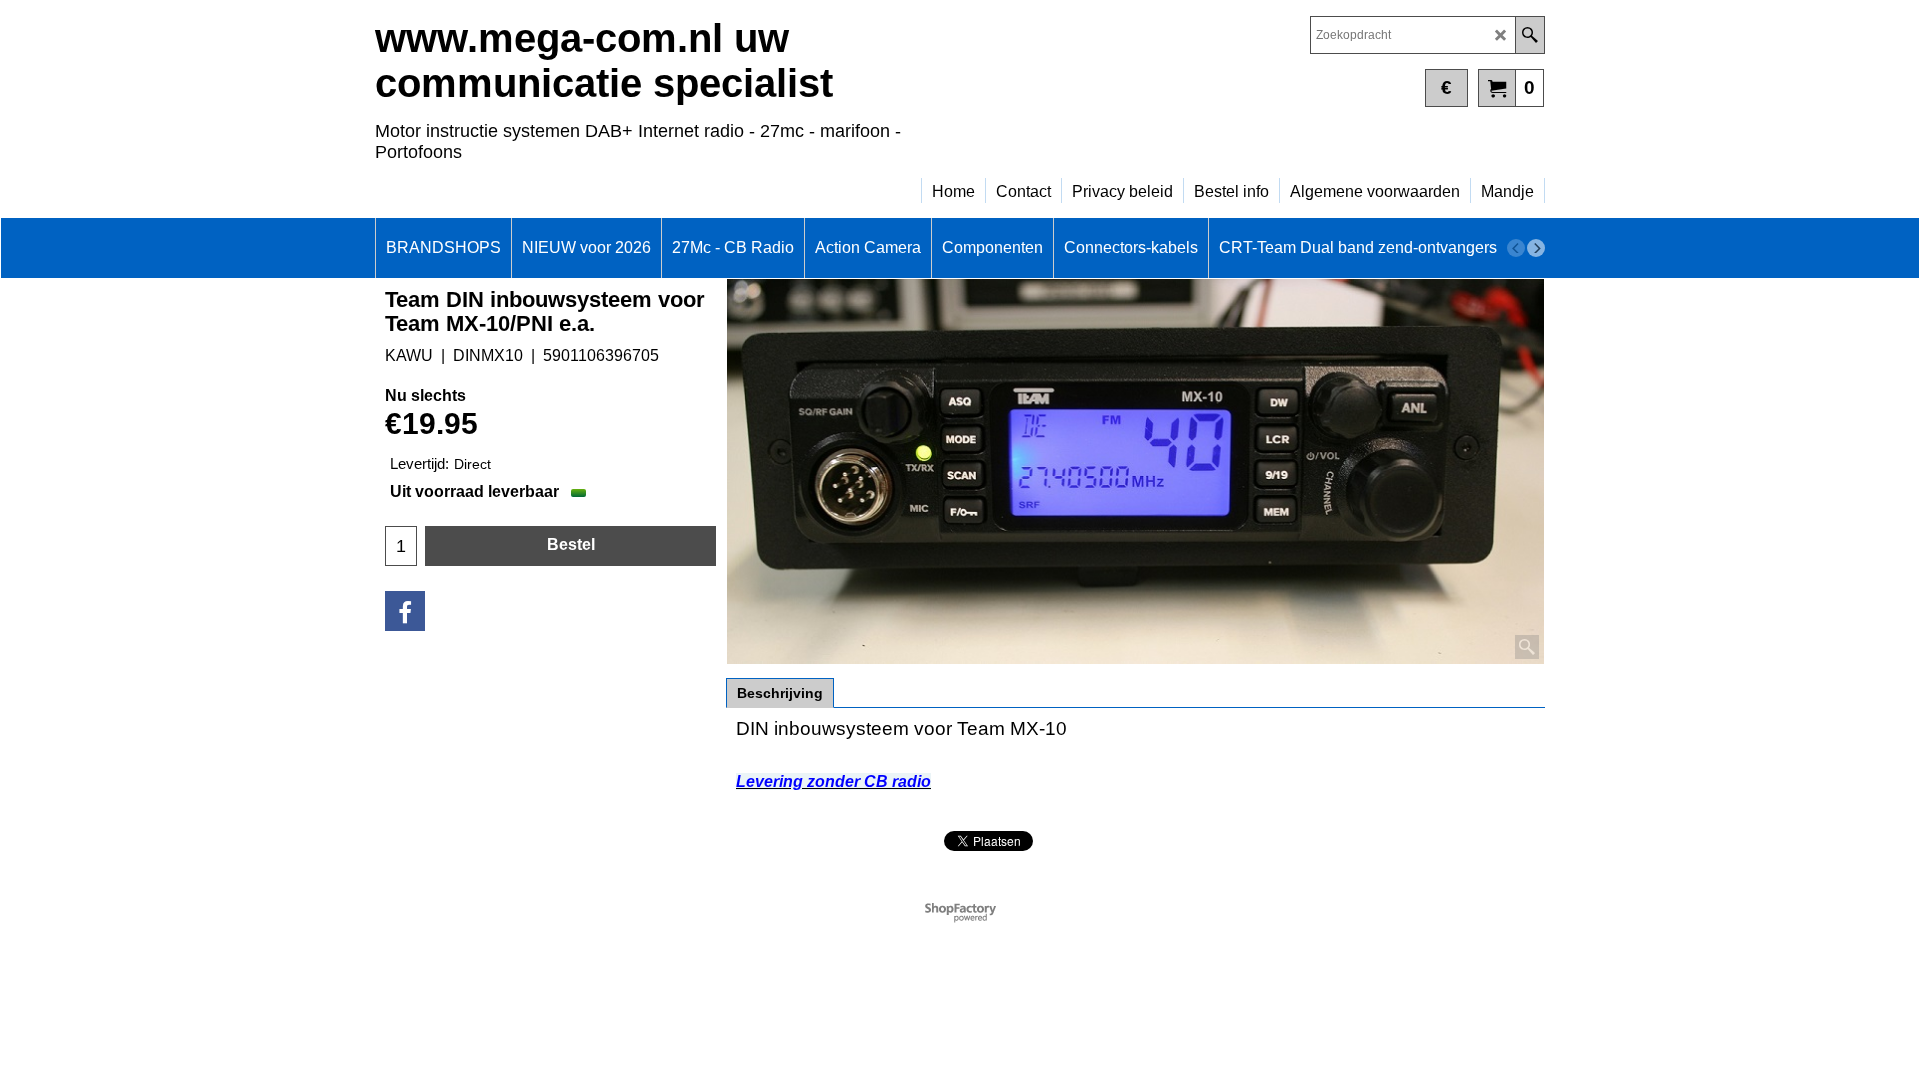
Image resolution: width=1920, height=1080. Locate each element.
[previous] (1516, 248)
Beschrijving (780, 693)
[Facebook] (405, 611)
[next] (1536, 248)
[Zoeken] (1529, 35)
